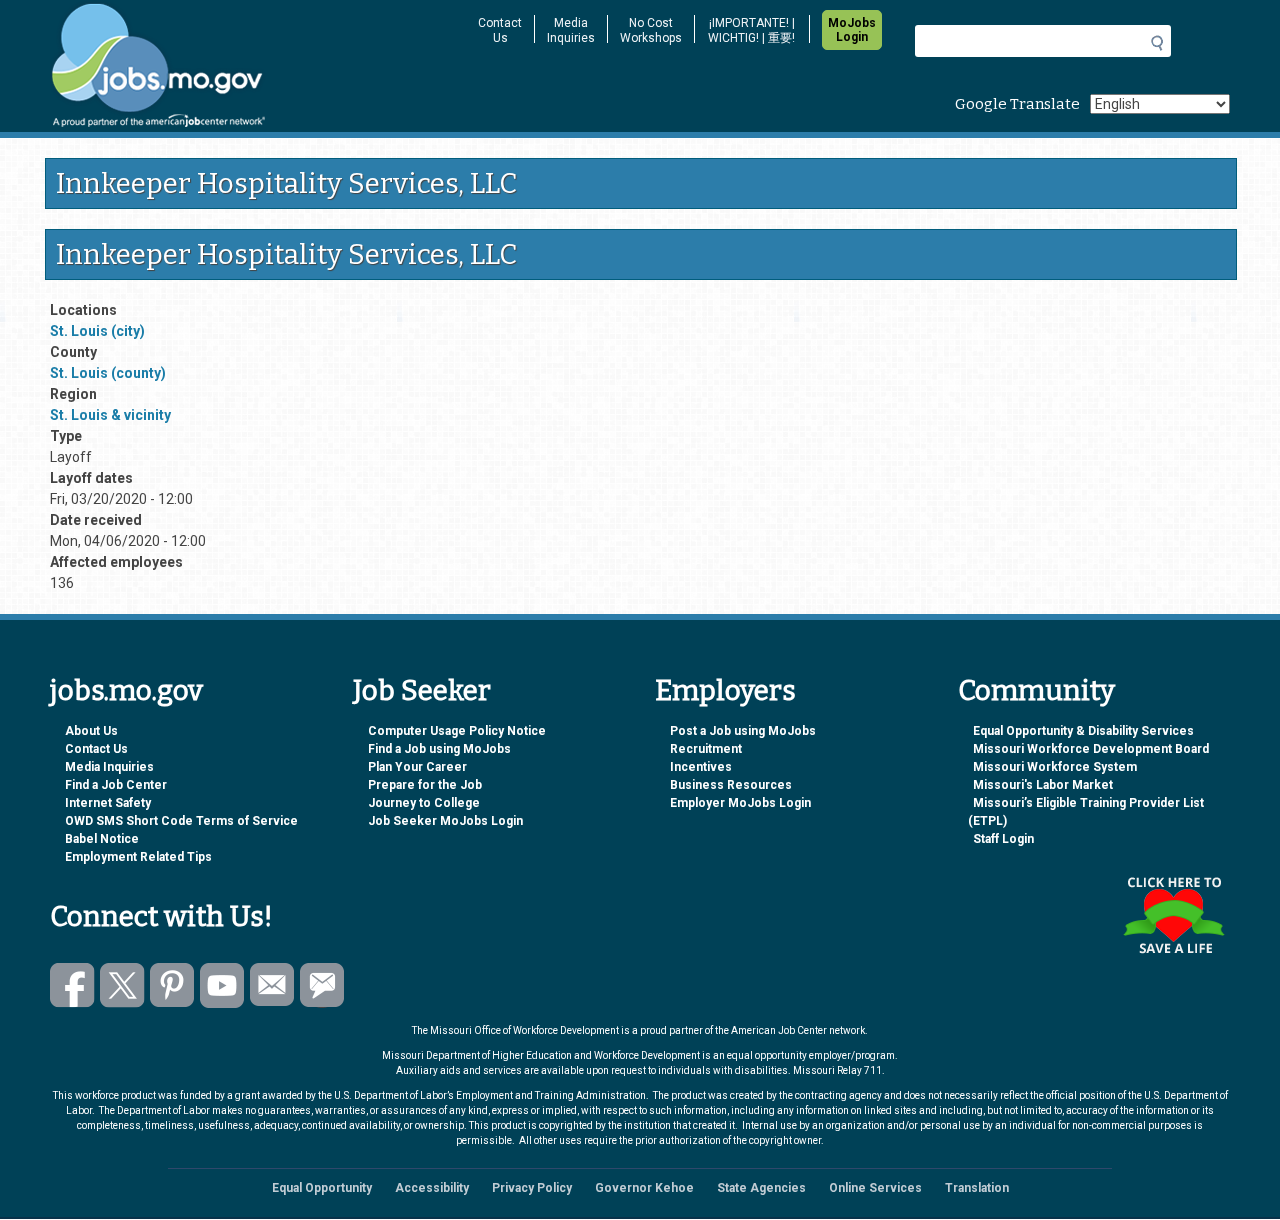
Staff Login (1003, 839)
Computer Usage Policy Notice (457, 731)
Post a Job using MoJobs (743, 731)
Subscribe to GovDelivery (322, 985)
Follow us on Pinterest (172, 985)
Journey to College (424, 803)
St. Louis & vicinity (110, 415)
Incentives (701, 767)
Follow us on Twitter (122, 985)
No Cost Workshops (651, 30)
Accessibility (432, 1188)
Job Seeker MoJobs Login (445, 821)
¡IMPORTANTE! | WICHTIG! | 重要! (751, 30)
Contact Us (500, 30)
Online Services (875, 1188)
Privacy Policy (532, 1188)
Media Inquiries (571, 30)
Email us (272, 985)
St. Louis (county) (108, 373)
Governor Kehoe (644, 1188)
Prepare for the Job (425, 785)
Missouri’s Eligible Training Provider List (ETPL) (1086, 812)
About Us (91, 731)
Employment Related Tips (138, 857)
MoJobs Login (852, 30)
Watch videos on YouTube (222, 985)
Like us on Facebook (72, 985)
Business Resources (731, 785)
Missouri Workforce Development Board (1091, 749)
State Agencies (761, 1188)
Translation (977, 1188)
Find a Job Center (116, 785)
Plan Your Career (417, 767)
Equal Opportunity (322, 1188)
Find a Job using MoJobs (439, 749)
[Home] (250, 66)
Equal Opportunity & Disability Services (1083, 731)
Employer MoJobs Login (740, 803)
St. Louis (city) (97, 331)
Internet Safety (108, 803)
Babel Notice (102, 839)
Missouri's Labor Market (1043, 785)
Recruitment (706, 749)
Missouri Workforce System (1055, 767)
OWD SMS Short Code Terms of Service (181, 821)
